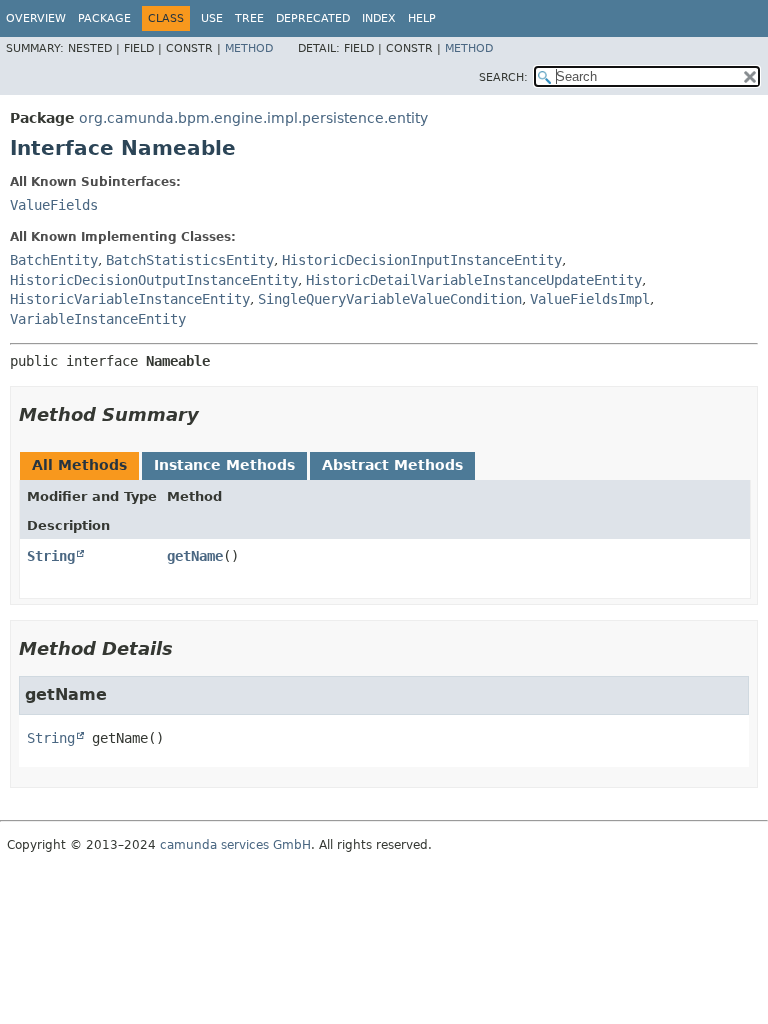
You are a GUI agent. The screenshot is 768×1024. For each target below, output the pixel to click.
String (51, 556)
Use (212, 18)
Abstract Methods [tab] (392, 465)
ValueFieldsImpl (590, 299)
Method (249, 48)
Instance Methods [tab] (224, 465)
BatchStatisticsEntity (190, 260)
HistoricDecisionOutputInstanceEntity (154, 280)
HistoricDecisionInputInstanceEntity (422, 260)
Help (422, 18)
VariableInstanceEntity (98, 319)
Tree (249, 18)
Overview (36, 18)
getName (195, 556)
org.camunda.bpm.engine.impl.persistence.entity (253, 118)
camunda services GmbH (235, 845)
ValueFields (54, 205)
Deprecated (313, 18)
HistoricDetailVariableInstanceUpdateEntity (474, 280)
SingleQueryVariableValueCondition (390, 299)
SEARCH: (503, 77)
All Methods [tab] (79, 465)
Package (104, 18)
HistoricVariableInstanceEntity (130, 299)
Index (379, 18)
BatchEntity (54, 260)
